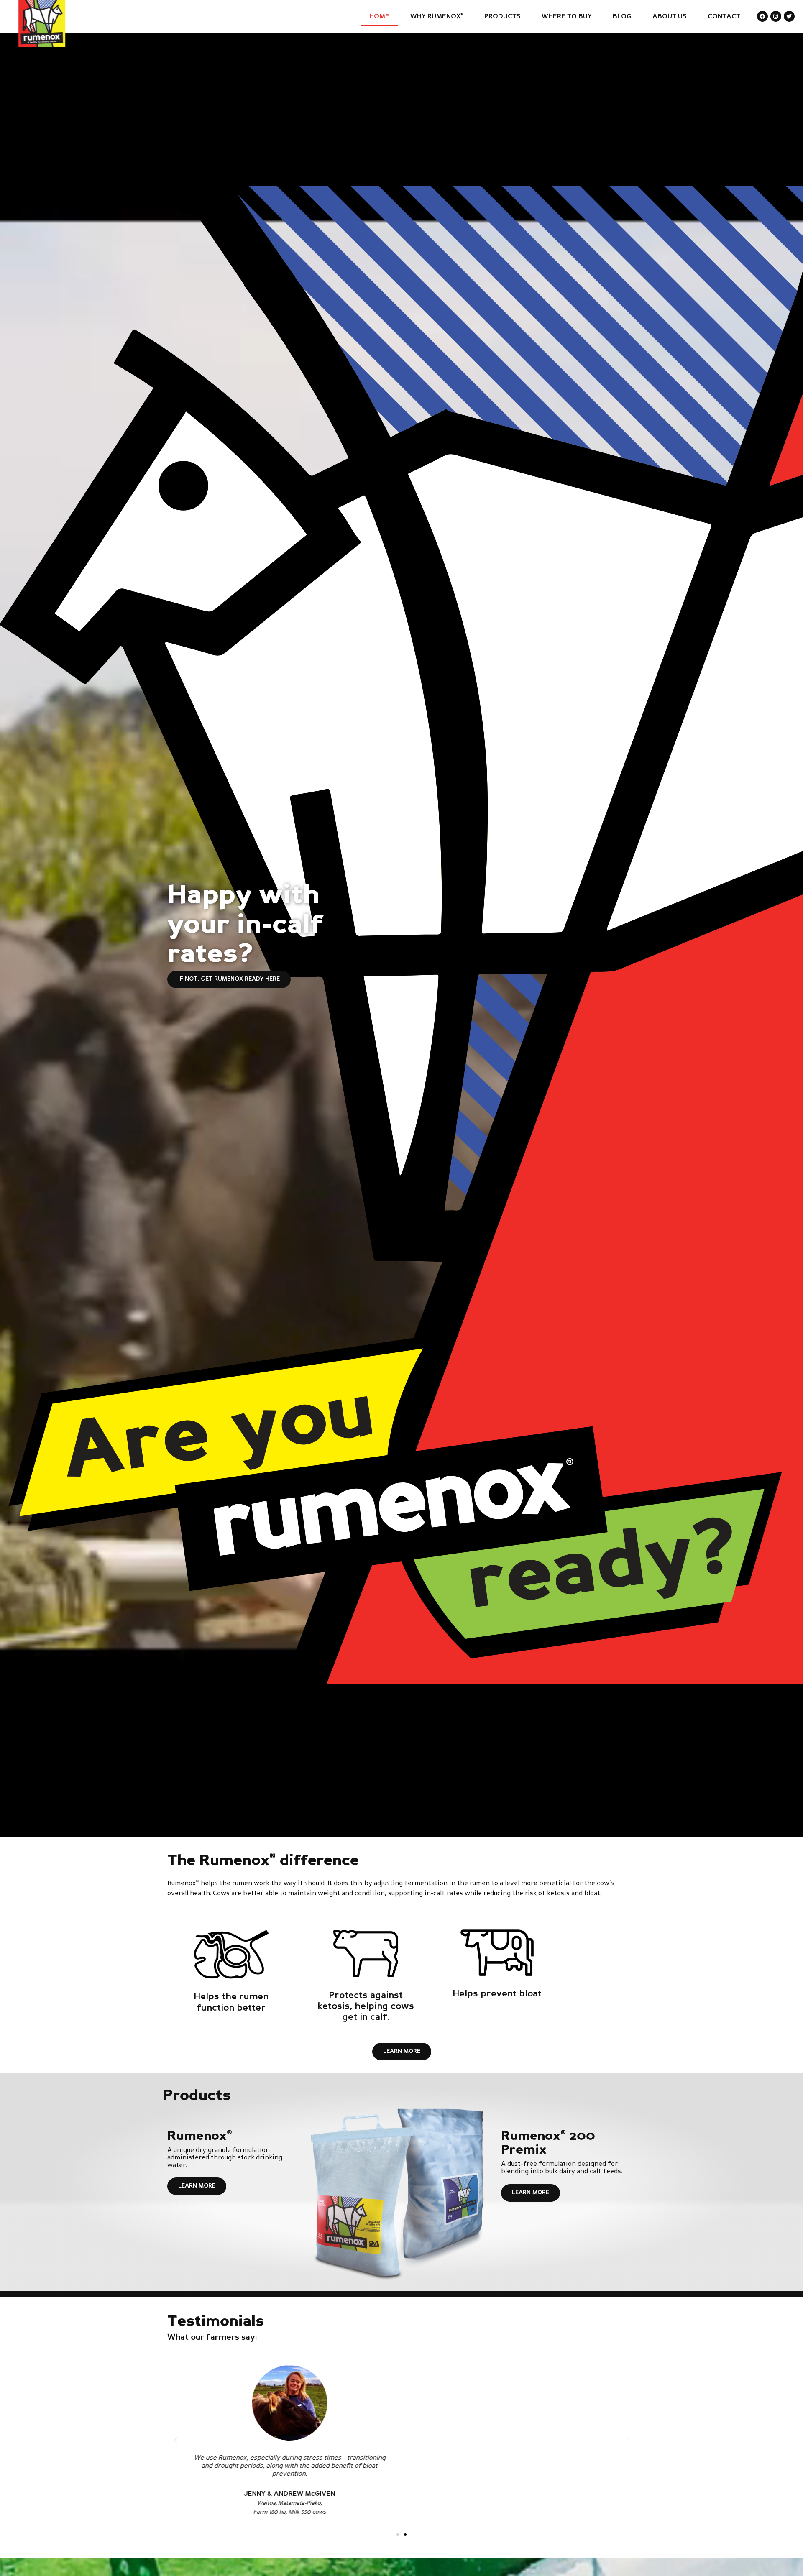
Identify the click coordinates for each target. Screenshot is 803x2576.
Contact (724, 17)
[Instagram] (776, 16)
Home (379, 17)
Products (503, 17)
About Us (670, 17)
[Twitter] (789, 16)
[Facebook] (762, 16)
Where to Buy (567, 17)
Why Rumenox (437, 16)
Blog (622, 17)
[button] (176, 2441)
